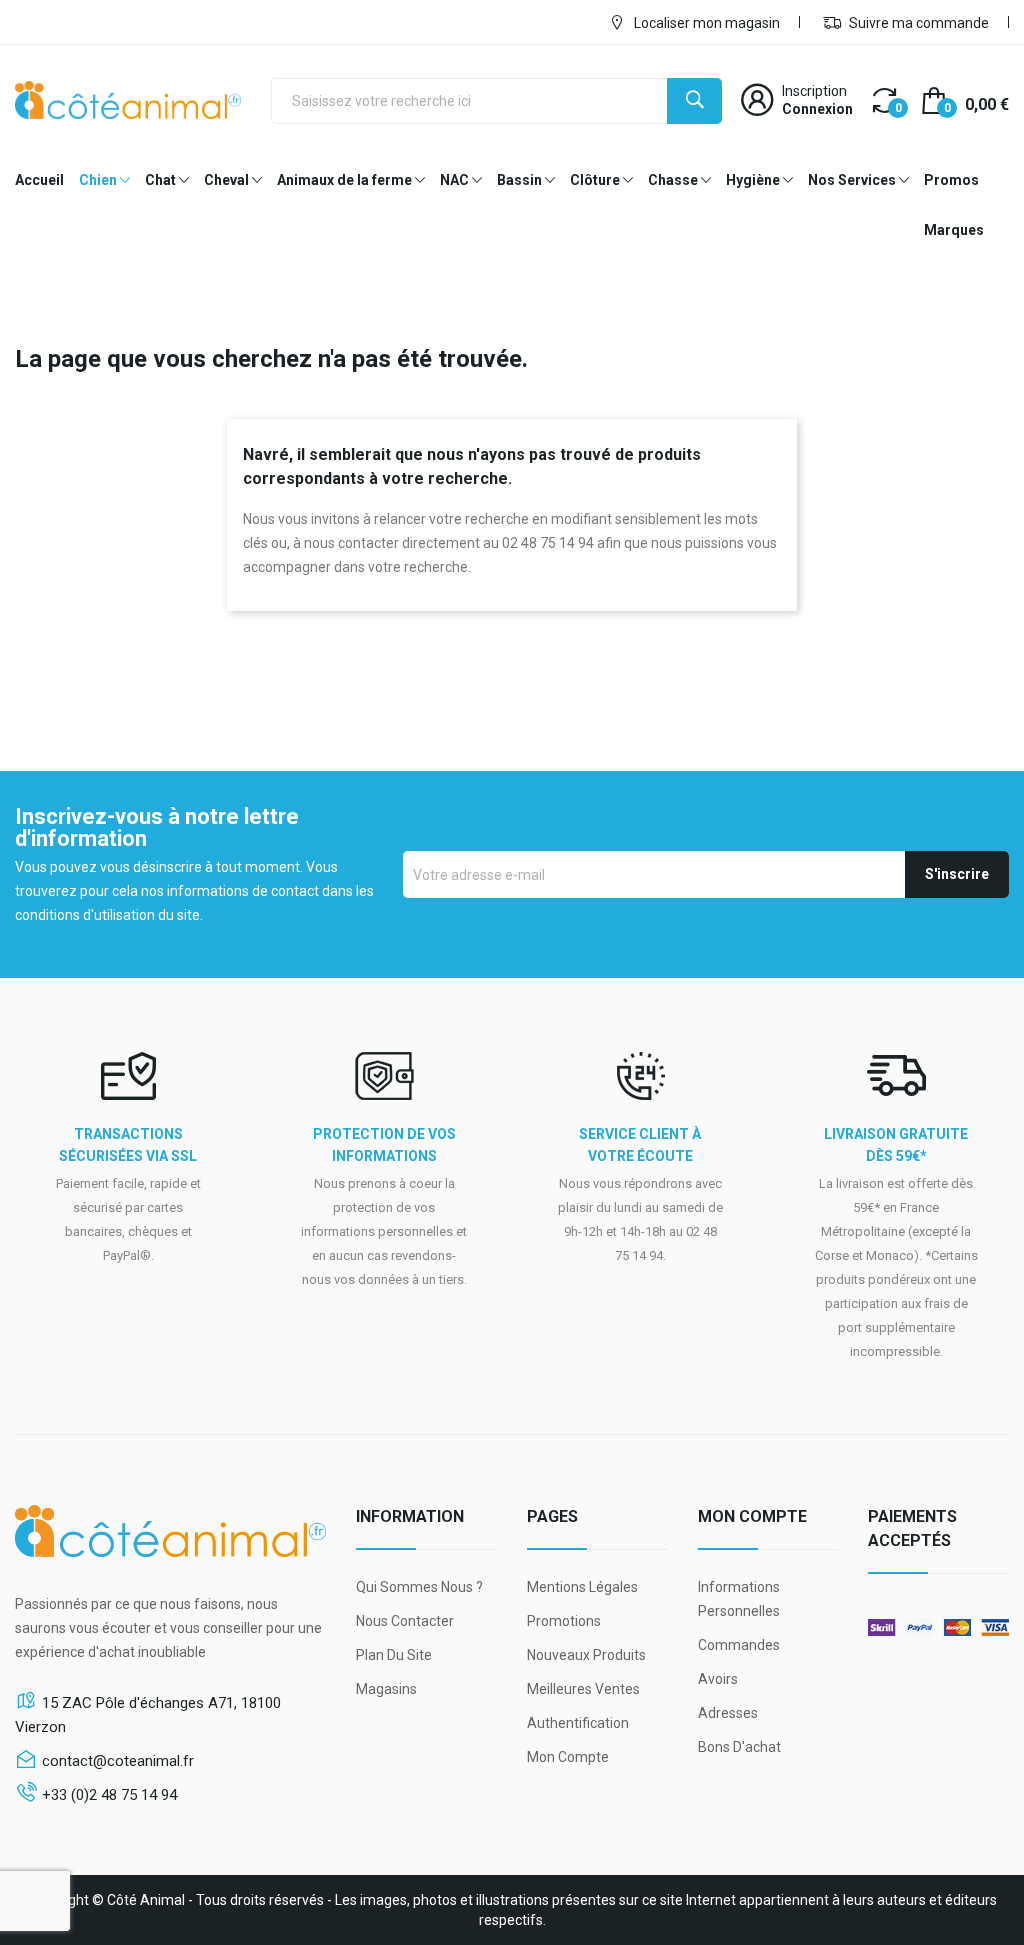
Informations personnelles (739, 1599)
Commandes (739, 1645)
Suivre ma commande (917, 23)
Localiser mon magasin (705, 23)
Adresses (728, 1713)
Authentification (578, 1723)
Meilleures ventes (583, 1689)
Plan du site (394, 1655)
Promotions (564, 1621)
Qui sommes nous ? (419, 1587)
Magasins (386, 1689)
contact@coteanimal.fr (118, 1761)
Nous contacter (405, 1621)
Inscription (814, 91)
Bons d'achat (739, 1747)
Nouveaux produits (586, 1655)
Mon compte (568, 1757)
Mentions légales (582, 1587)
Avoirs (718, 1679)
